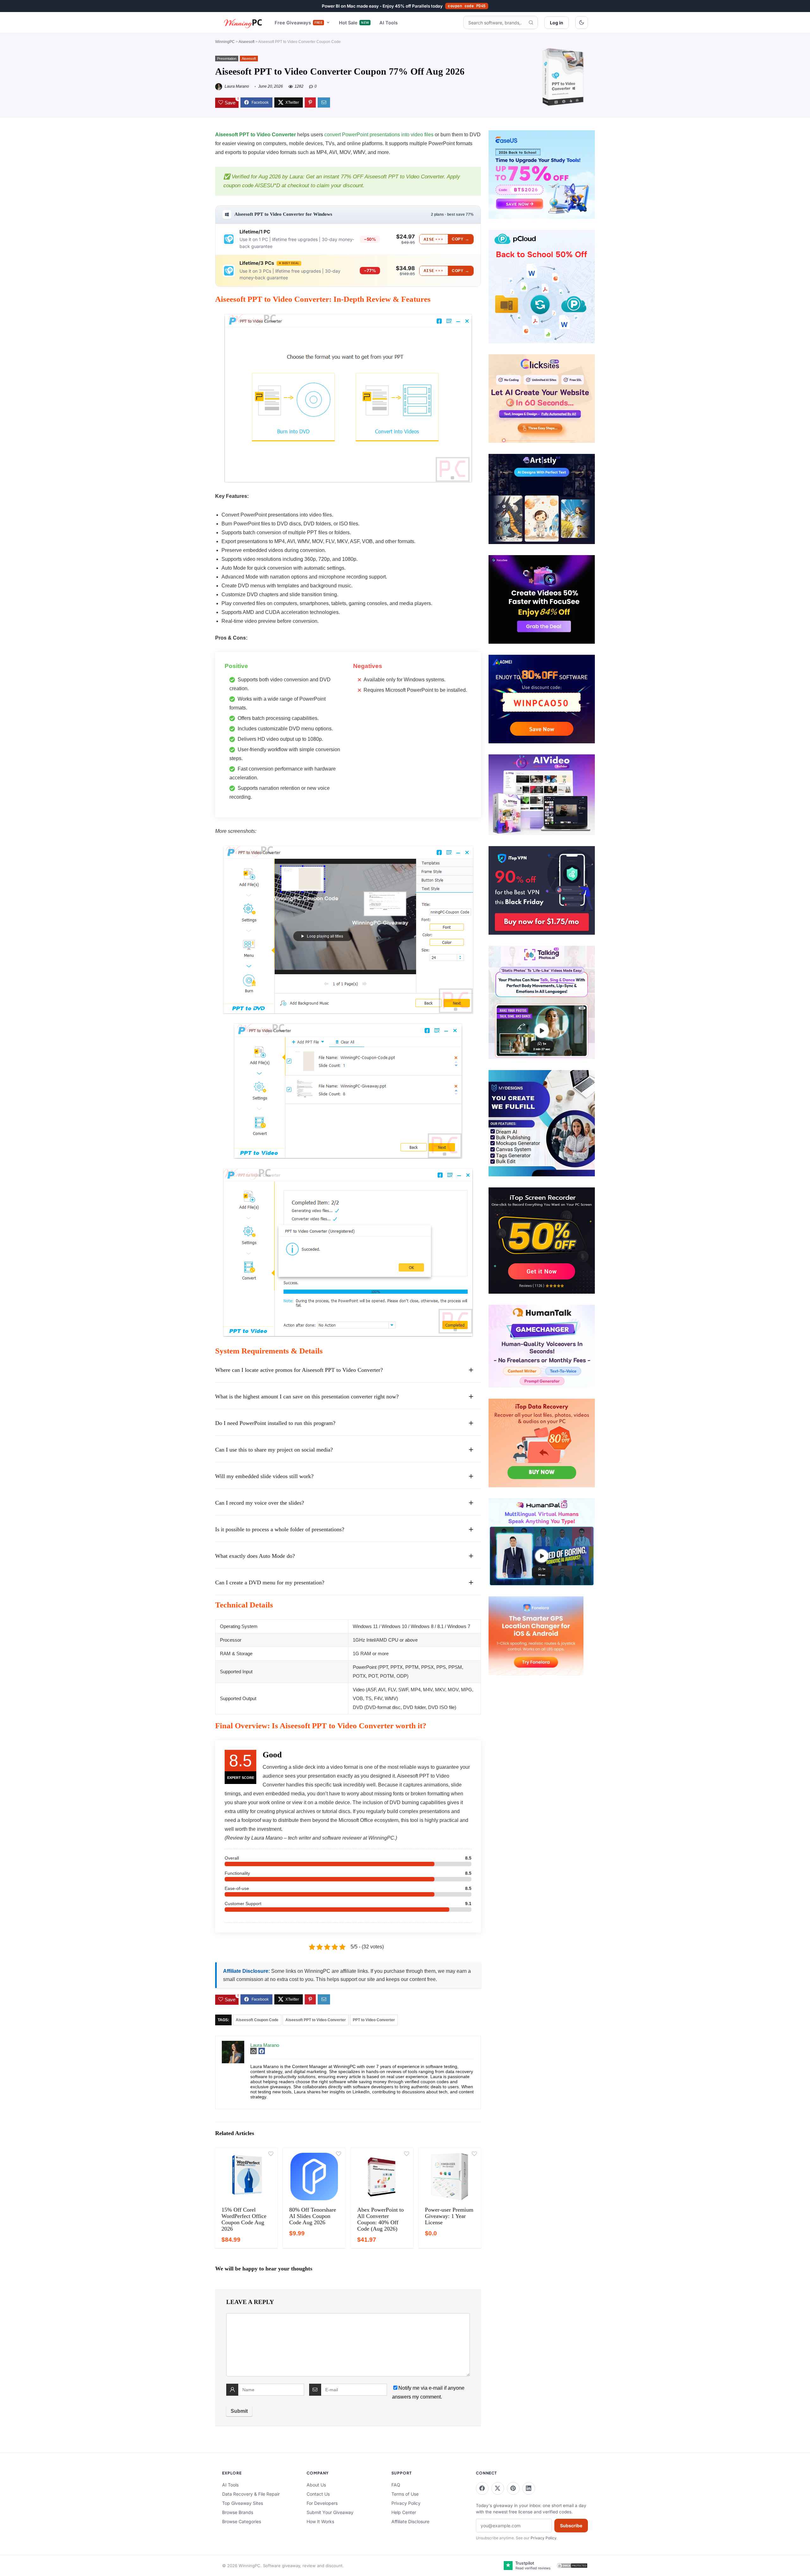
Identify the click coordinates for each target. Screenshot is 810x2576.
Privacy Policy (406, 2503)
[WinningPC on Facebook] (482, 2488)
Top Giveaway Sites (243, 2503)
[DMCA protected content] (572, 2566)
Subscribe (571, 2526)
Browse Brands (238, 2512)
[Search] (531, 22)
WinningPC (225, 42)
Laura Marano (236, 86)
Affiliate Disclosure (410, 2521)
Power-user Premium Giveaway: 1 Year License (449, 2216)
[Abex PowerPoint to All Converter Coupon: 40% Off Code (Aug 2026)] (382, 2177)
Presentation (227, 59)
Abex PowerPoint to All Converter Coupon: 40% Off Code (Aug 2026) (380, 2219)
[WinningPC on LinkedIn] (529, 2488)
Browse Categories (242, 2521)
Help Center (404, 2512)
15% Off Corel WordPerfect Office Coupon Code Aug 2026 (244, 2219)
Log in (557, 23)
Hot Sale (354, 23)
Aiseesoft (246, 42)
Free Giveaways (299, 23)
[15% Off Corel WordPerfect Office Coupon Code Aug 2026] (246, 2177)
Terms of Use (405, 2494)
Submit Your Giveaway (330, 2512)
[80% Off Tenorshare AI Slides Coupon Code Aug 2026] (314, 2177)
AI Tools (389, 23)
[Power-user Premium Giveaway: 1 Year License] (450, 2177)
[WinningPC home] (243, 22)
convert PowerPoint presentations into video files (379, 135)
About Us (316, 2485)
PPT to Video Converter (374, 2020)
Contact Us (318, 2494)
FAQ (396, 2485)
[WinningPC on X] (498, 2488)
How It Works (320, 2521)
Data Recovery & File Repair (251, 2494)
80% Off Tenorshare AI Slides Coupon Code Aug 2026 (313, 2216)
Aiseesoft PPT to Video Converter (255, 135)
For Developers (322, 2503)
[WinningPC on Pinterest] (513, 2488)
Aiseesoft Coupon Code (257, 2020)
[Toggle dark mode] (582, 22)
